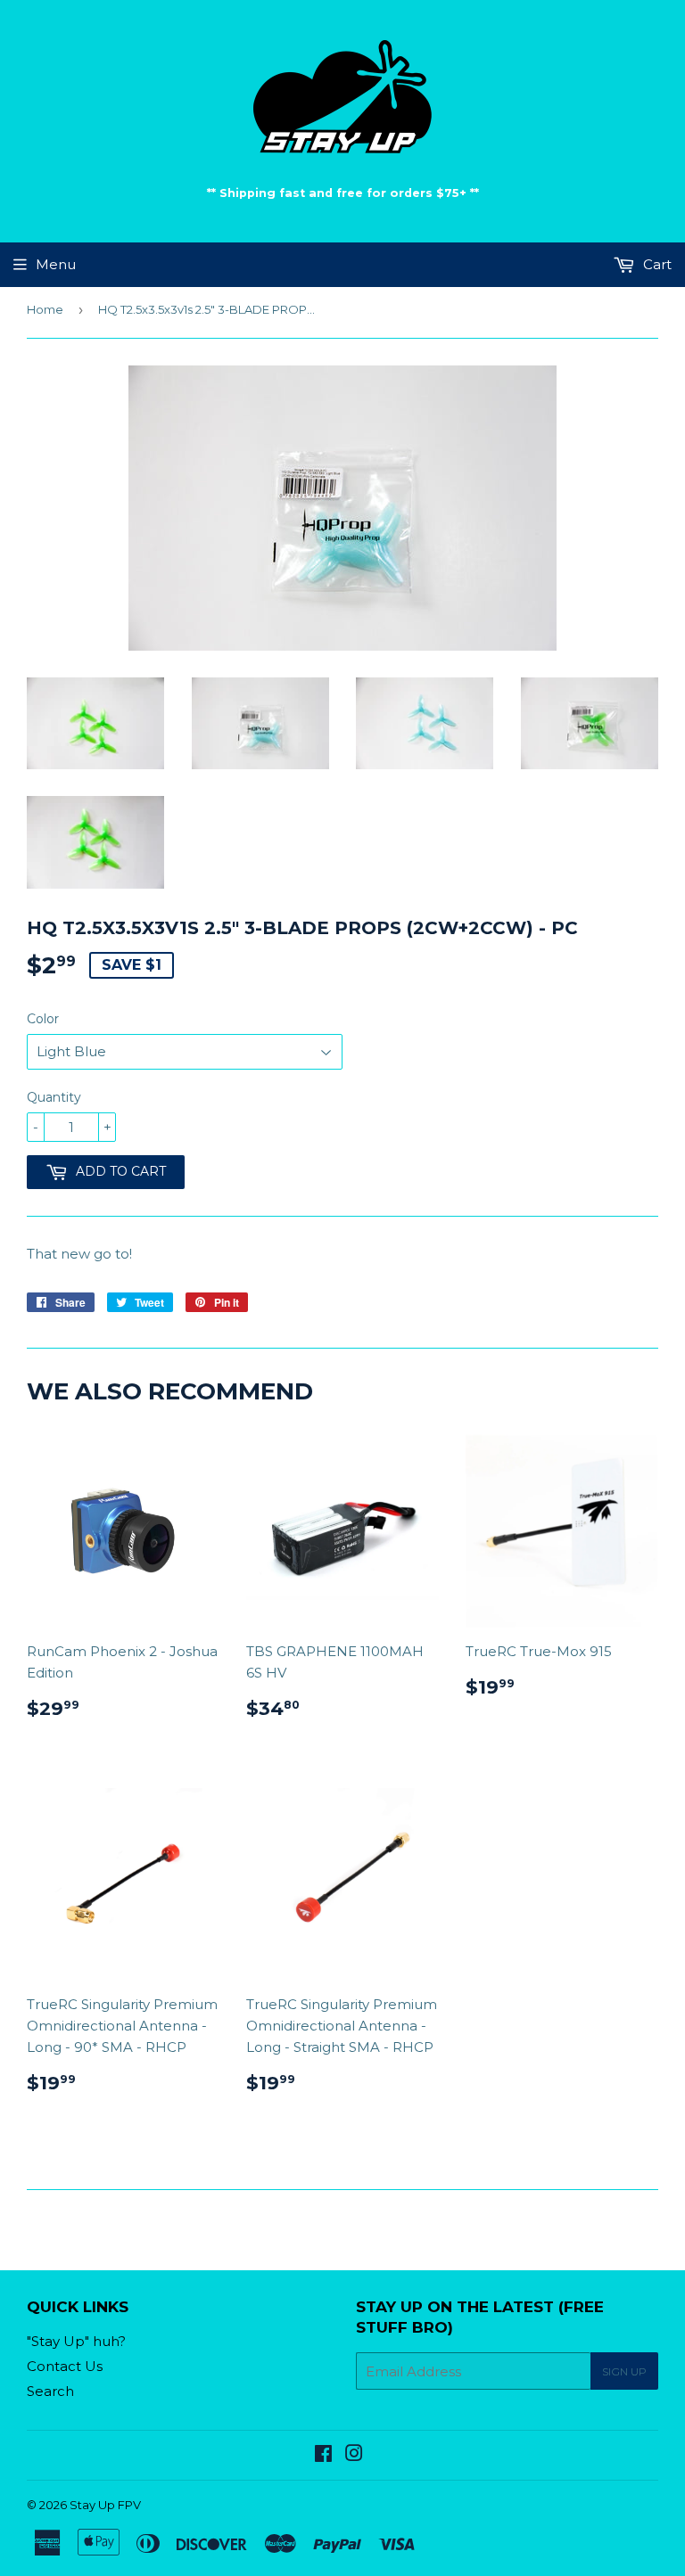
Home (45, 309)
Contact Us (65, 2366)
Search (50, 2391)
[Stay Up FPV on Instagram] (354, 2455)
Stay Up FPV (105, 2505)
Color (43, 1019)
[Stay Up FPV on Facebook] (323, 2455)
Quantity (54, 1097)
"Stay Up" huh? (76, 2341)
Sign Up (624, 2371)
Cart (656, 264)
